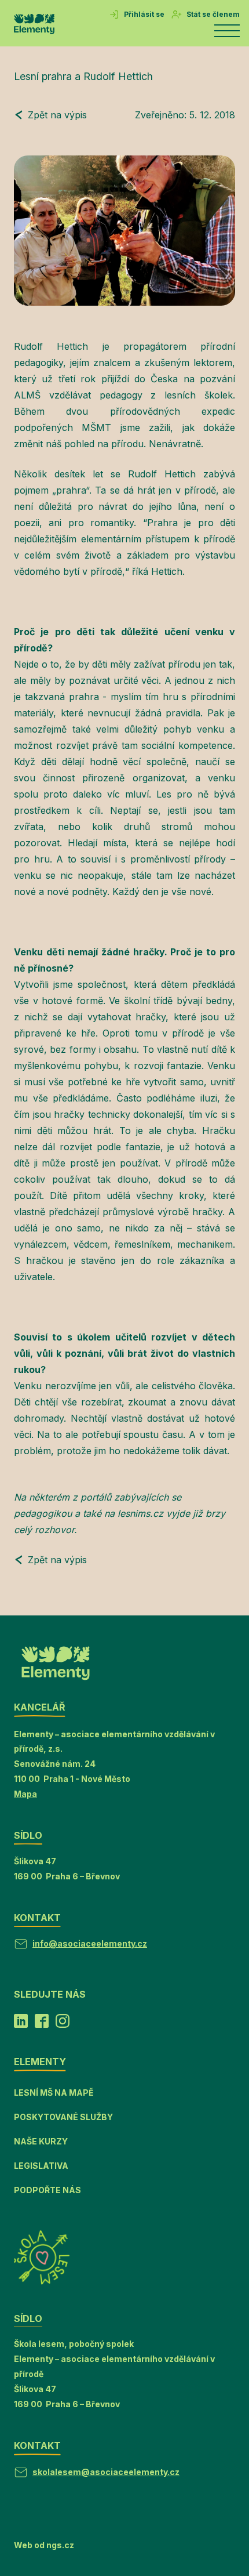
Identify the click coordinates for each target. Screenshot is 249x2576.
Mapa (25, 1794)
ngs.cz (60, 2545)
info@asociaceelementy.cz (90, 1943)
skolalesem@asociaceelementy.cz (106, 2472)
